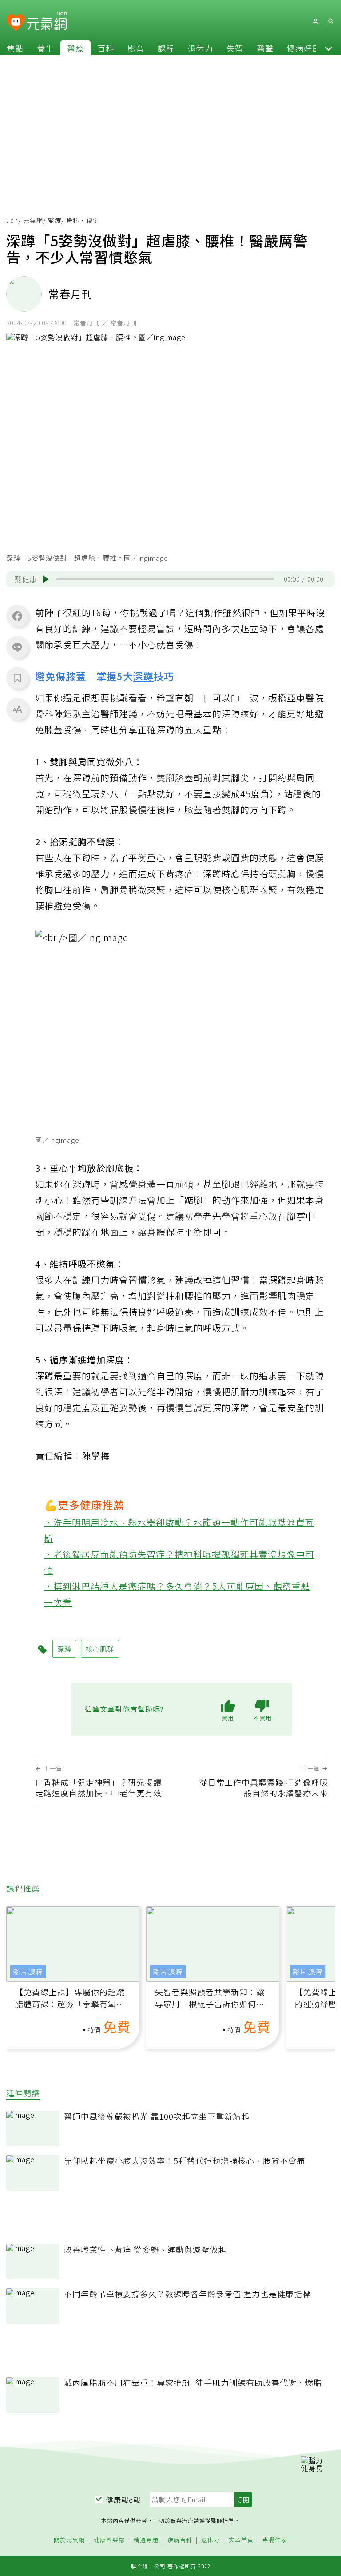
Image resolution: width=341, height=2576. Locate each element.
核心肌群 (100, 1649)
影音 (136, 48)
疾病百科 (180, 2540)
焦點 (15, 48)
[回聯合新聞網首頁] (16, 23)
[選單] (329, 22)
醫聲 (265, 48)
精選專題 (146, 2540)
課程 (166, 48)
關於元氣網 (69, 2540)
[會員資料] (315, 22)
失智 (235, 48)
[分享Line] (17, 647)
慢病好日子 (308, 48)
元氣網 (33, 220)
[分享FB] (17, 616)
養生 (45, 48)
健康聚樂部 (109, 2540)
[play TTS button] (46, 579)
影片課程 (28, 1972)
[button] (329, 48)
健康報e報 (123, 2500)
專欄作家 (275, 2540)
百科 (106, 48)
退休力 (200, 48)
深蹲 (143, 676)
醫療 (75, 48)
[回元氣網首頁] (47, 21)
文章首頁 (241, 2540)
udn (12, 220)
